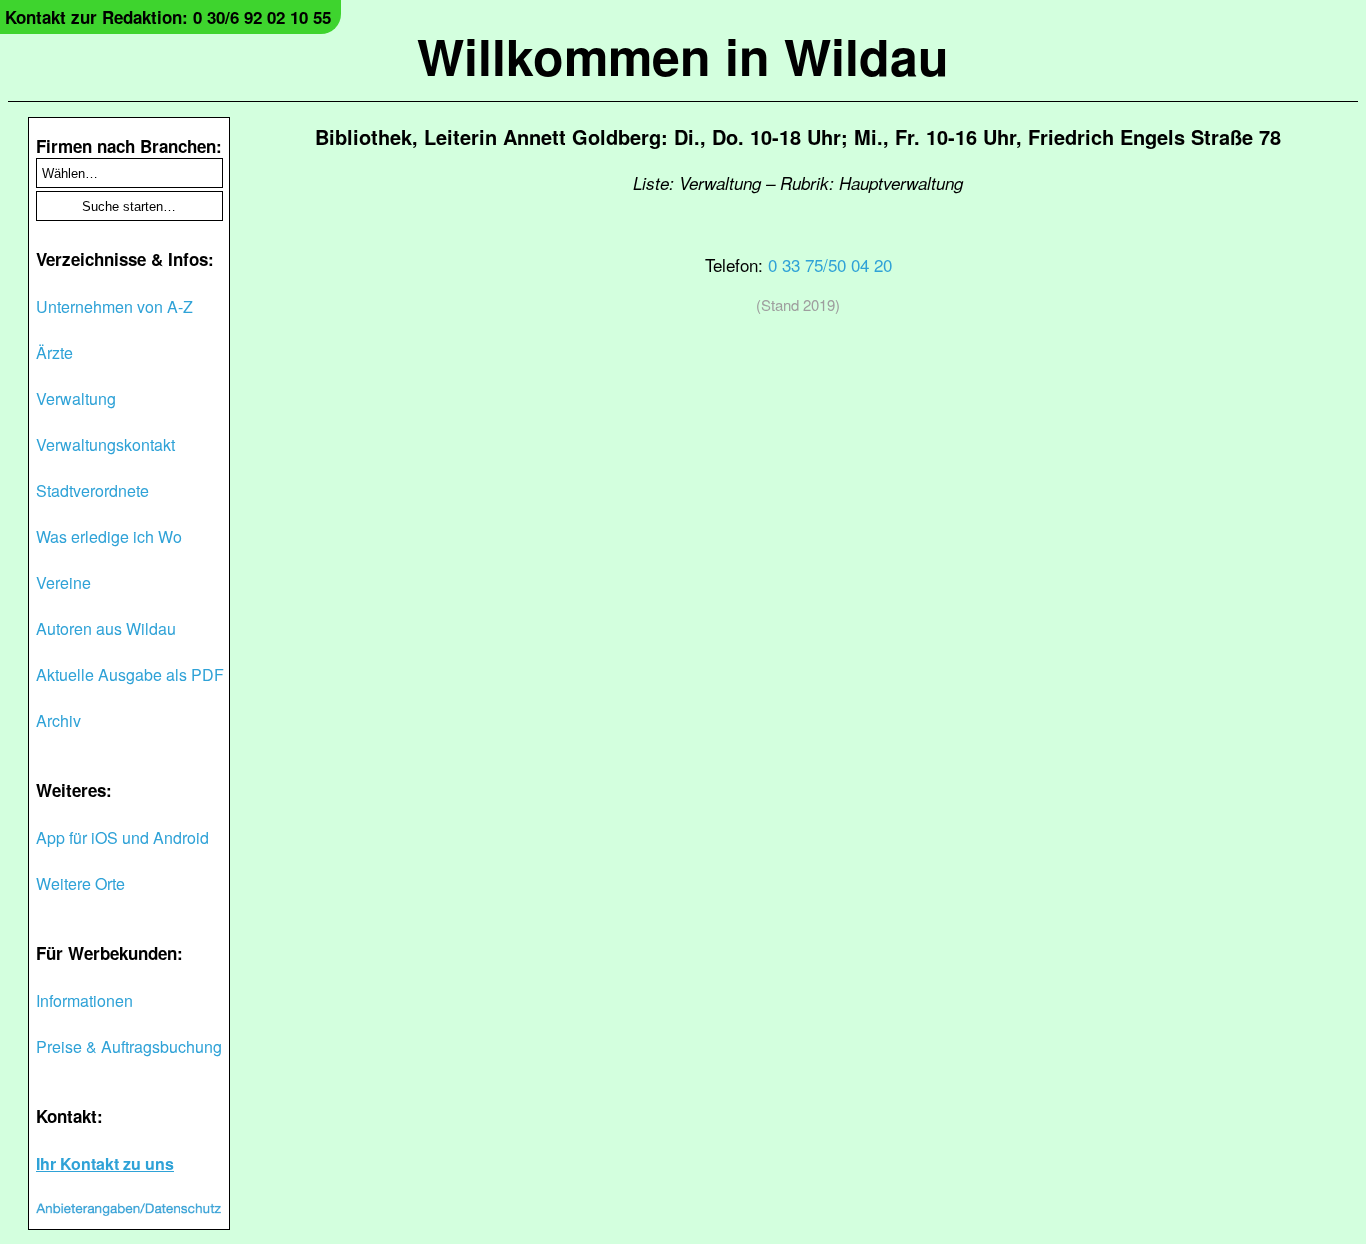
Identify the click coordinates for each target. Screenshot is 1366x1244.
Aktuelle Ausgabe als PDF (130, 674)
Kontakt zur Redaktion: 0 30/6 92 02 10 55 (168, 17)
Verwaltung (76, 398)
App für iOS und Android (122, 837)
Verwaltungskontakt (105, 444)
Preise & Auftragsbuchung (129, 1046)
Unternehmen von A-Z (114, 306)
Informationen (84, 1000)
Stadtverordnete (92, 490)
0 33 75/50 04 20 (830, 264)
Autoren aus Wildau (106, 628)
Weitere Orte (80, 883)
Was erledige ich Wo (109, 536)
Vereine (63, 582)
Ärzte (54, 352)
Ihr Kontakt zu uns (105, 1163)
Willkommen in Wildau (683, 55)
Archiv (58, 720)
